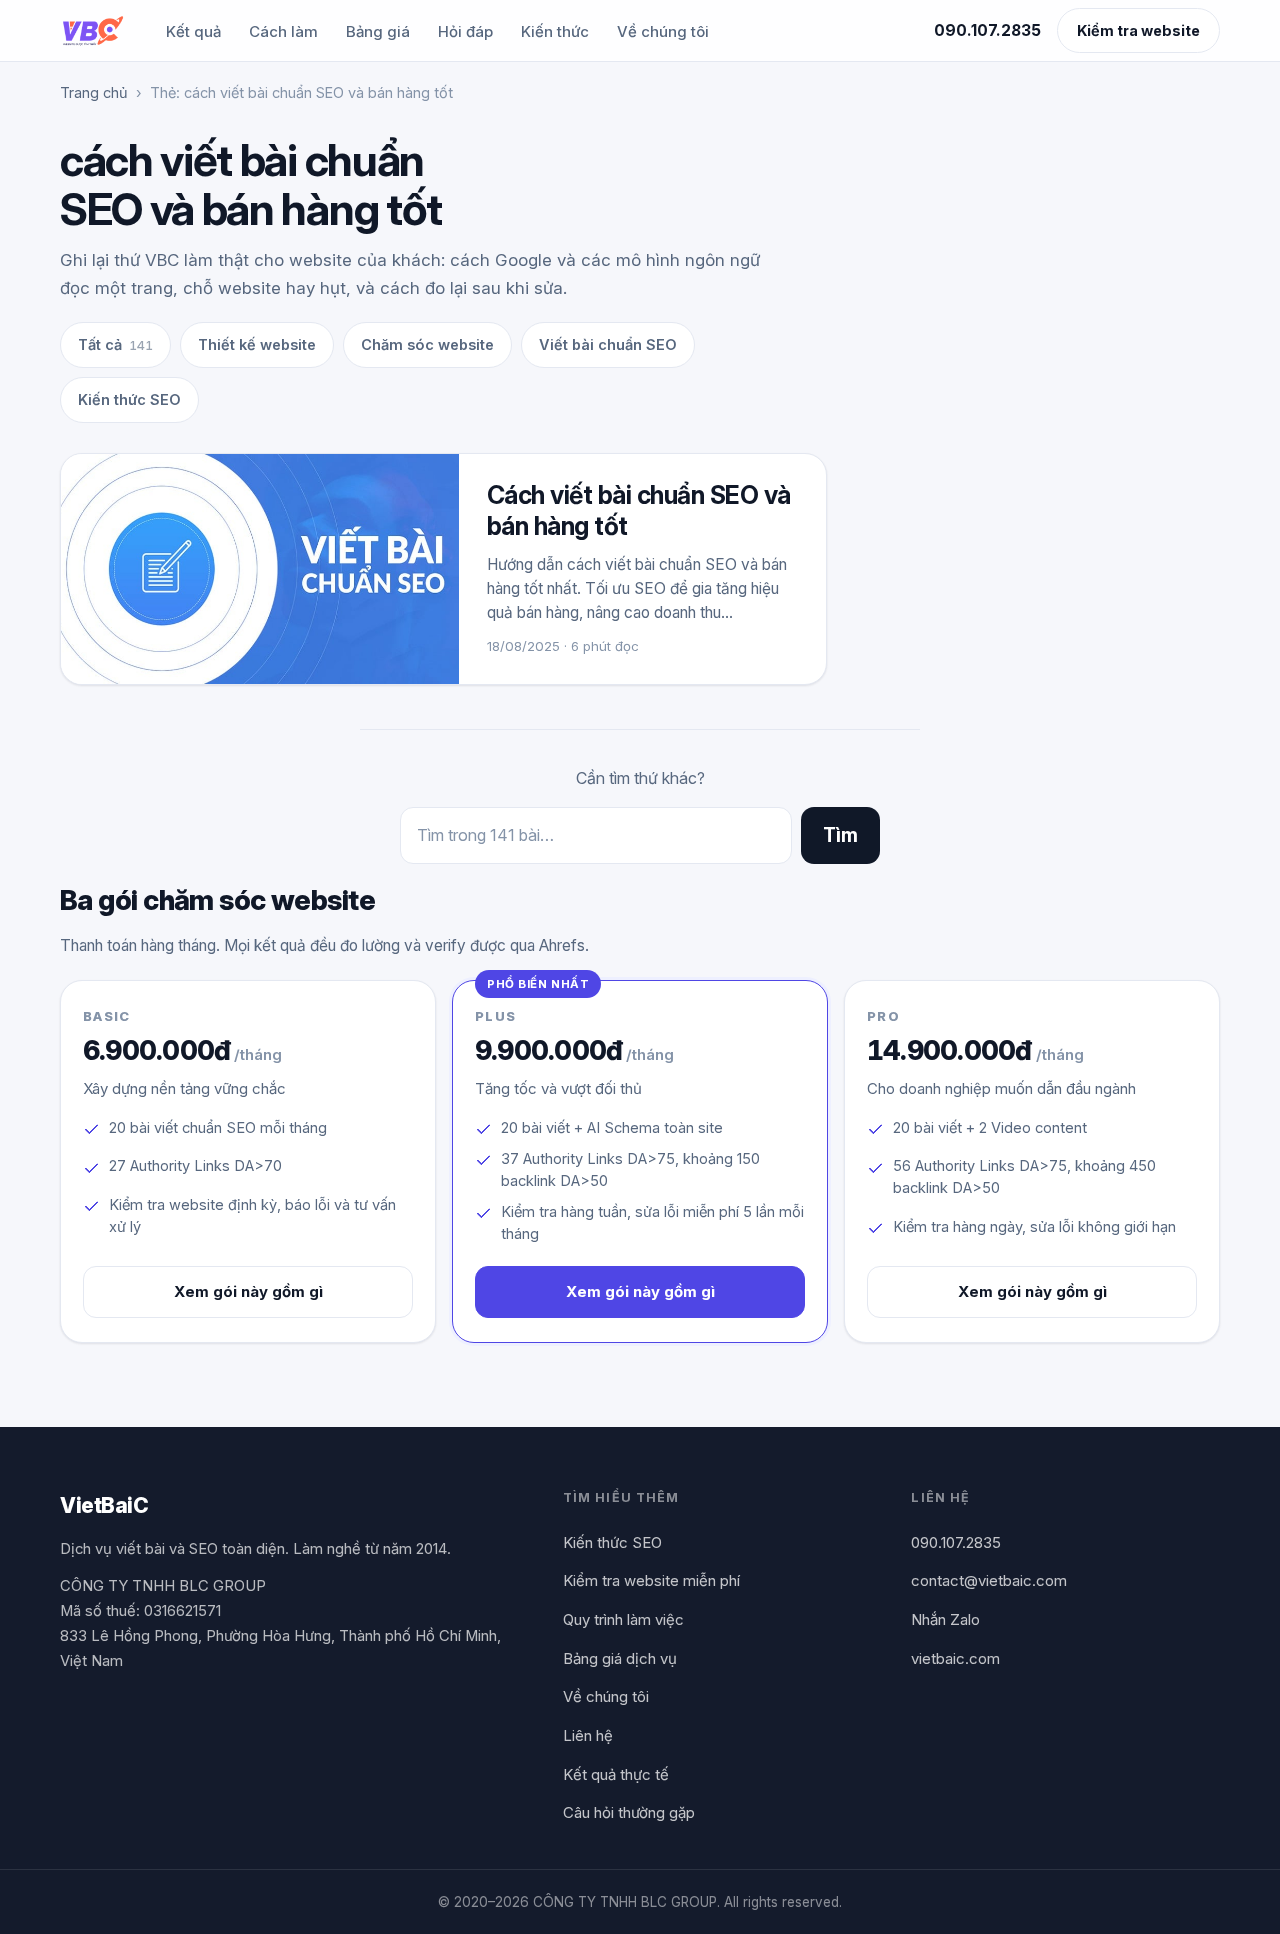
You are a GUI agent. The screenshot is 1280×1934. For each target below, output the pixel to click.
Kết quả (193, 31)
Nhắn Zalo (945, 1619)
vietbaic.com (955, 1658)
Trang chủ (94, 92)
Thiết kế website (257, 344)
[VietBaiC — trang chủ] (92, 31)
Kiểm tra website (1138, 30)
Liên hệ (588, 1735)
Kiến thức (555, 31)
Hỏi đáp (465, 31)
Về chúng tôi (663, 31)
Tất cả (115, 344)
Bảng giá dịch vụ (620, 1658)
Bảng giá (378, 31)
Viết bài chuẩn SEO (608, 344)
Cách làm (283, 31)
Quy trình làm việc (623, 1619)
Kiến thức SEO (129, 399)
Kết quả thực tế (616, 1774)
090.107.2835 (987, 30)
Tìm (840, 835)
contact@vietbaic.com (989, 1580)
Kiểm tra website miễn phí (651, 1580)
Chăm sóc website (427, 344)
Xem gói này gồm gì (248, 1291)
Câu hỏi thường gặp (629, 1812)
